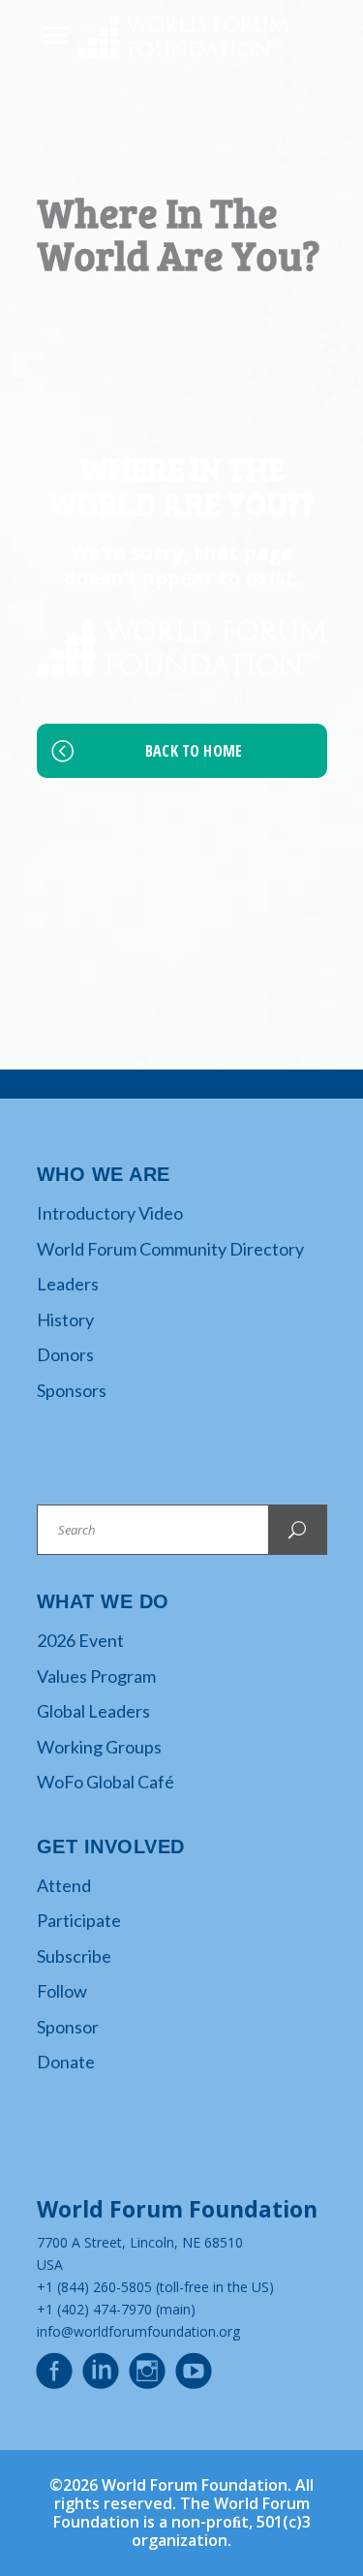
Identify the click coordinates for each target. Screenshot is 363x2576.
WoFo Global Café (106, 1782)
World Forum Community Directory (170, 1249)
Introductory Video (110, 1213)
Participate (79, 1920)
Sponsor (68, 2027)
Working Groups (99, 1747)
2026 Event (80, 1640)
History (65, 1319)
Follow (62, 1991)
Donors (65, 1354)
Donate (66, 2062)
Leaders (68, 1284)
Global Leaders (93, 1711)
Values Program (96, 1676)
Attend (64, 1885)
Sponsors (72, 1390)
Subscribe (74, 1956)
